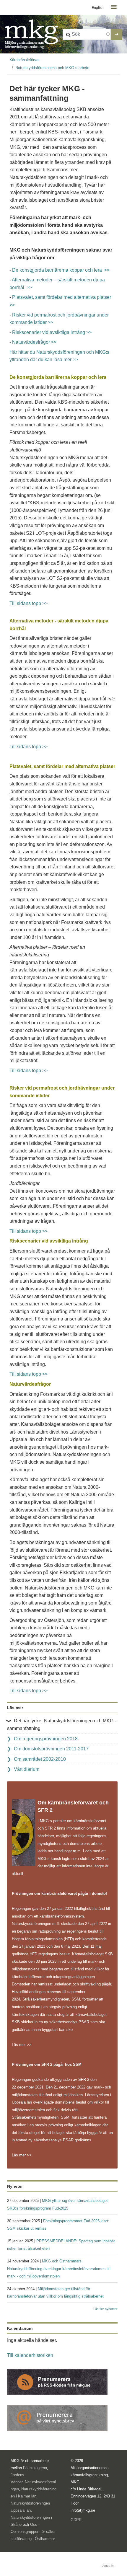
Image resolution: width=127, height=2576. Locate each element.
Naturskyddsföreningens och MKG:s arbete (52, 68)
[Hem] (31, 34)
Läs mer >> (22, 2045)
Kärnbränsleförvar (25, 60)
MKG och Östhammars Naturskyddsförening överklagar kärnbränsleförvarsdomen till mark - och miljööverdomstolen (59, 2269)
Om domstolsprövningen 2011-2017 (51, 1749)
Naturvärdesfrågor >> (34, 342)
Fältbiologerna (35, 2468)
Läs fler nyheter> (105, 2309)
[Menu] (113, 8)
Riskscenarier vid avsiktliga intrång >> (52, 332)
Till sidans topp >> (29, 603)
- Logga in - (108, 2566)
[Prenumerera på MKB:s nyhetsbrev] (57, 2418)
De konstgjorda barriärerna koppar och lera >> (61, 270)
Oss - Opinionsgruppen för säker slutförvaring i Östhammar (33, 2532)
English (98, 8)
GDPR (76, 2520)
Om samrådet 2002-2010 (40, 1759)
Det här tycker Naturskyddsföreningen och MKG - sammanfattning (62, 1725)
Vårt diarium (27, 1769)
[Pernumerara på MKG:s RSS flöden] (57, 2382)
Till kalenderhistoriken (30, 2355)
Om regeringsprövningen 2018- (47, 1739)
